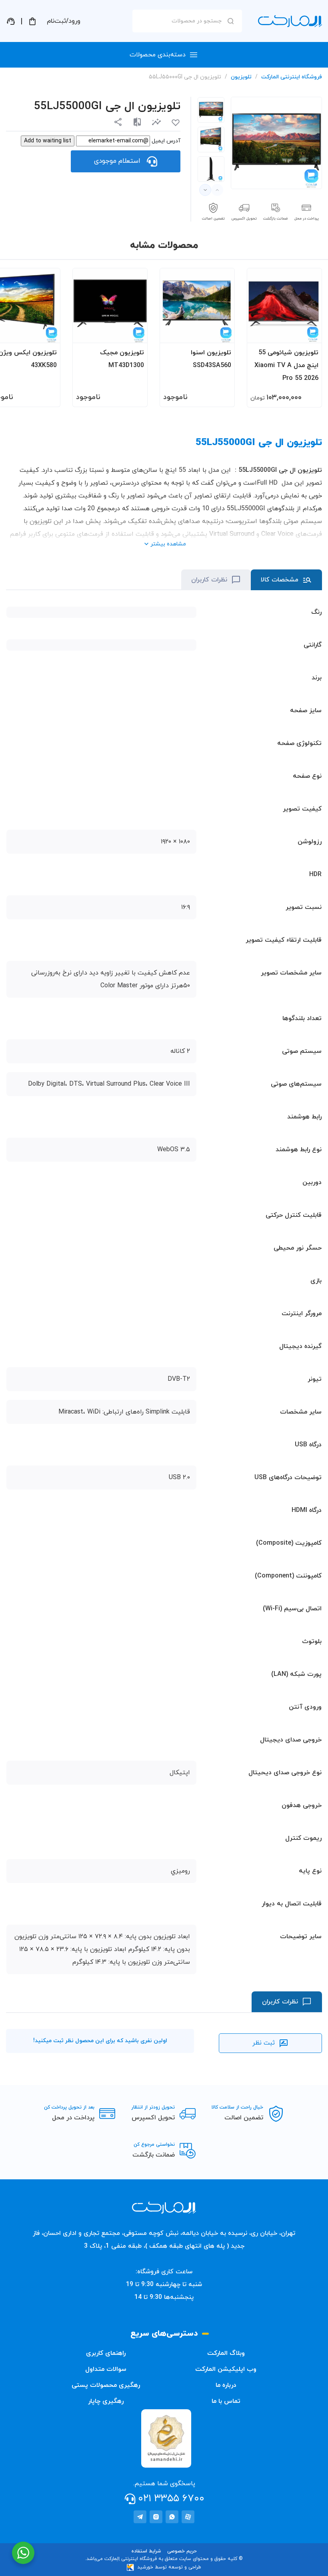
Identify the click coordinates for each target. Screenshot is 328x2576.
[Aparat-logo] (188, 2517)
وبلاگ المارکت (226, 2353)
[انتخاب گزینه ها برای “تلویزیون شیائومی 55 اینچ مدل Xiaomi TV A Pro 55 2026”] (308, 333)
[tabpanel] (211, 110)
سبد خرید (32, 21)
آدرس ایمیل (165, 141)
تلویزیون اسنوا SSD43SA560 (211, 359)
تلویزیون (241, 77)
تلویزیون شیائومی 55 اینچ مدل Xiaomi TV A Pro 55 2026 (286, 365)
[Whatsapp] (172, 2517)
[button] (156, 122)
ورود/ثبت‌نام (64, 21)
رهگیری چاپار (106, 2401)
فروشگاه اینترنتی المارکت (292, 77)
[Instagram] (156, 2517)
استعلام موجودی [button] (117, 161)
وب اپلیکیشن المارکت (226, 2369)
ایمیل (270, 90)
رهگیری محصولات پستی (106, 2385)
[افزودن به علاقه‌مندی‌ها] (176, 123)
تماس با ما (226, 2401)
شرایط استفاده (146, 2551)
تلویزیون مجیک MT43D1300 (122, 359)
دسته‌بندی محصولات (158, 55)
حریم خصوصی (182, 2551)
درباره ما (226, 2385)
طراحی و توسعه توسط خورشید (169, 2567)
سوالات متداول (106, 2369)
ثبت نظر (264, 2043)
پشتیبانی (11, 21)
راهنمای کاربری (106, 2353)
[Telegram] (140, 2517)
